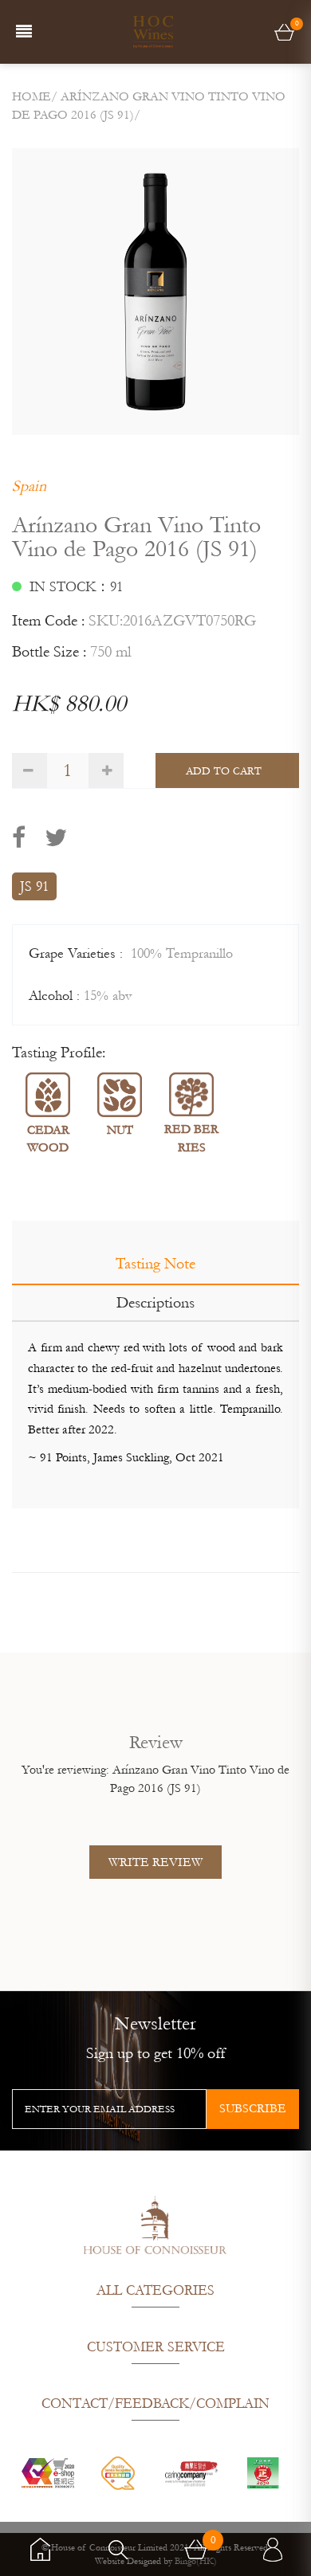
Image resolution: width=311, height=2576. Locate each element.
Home (31, 96)
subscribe (253, 2108)
